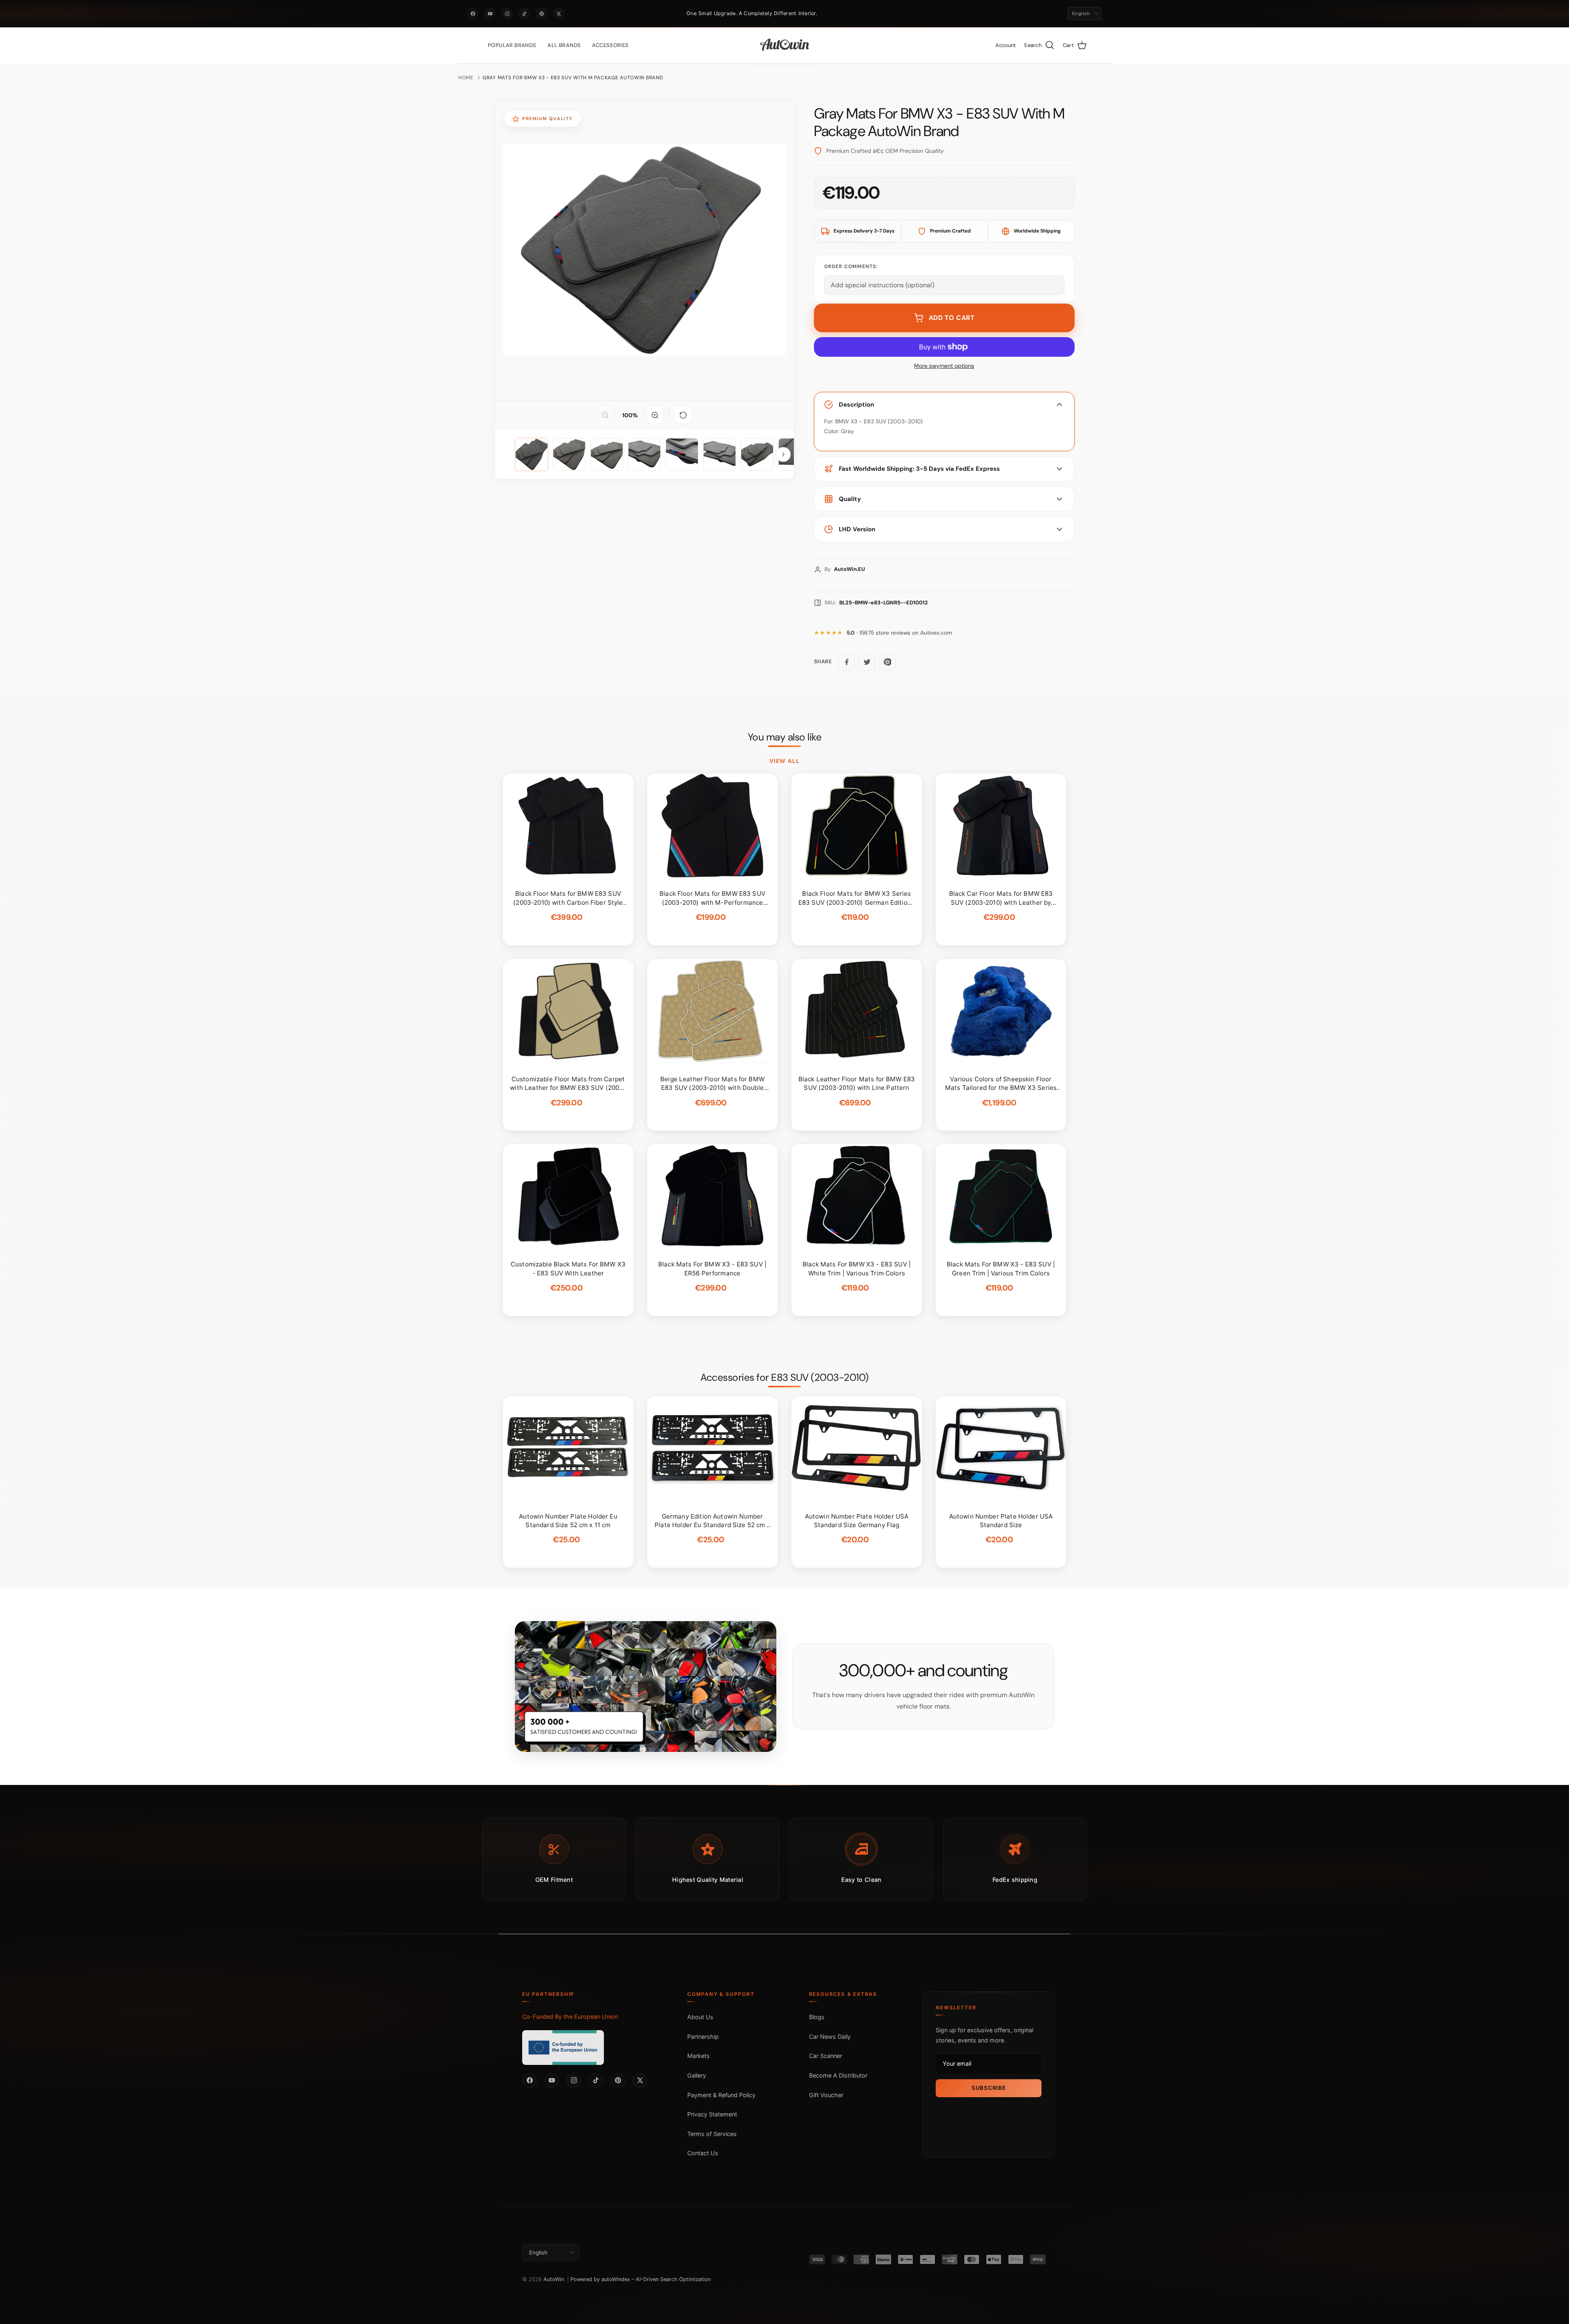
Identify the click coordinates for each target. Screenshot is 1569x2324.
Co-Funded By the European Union (570, 2016)
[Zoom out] (605, 415)
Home (466, 78)
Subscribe (989, 2088)
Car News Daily (830, 2037)
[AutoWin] (785, 45)
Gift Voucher (826, 2095)
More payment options (944, 366)
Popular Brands (512, 45)
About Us (700, 2017)
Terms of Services (712, 2134)
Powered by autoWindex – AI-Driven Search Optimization (640, 2279)
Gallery (697, 2075)
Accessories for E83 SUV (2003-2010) (784, 1378)
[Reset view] (683, 415)
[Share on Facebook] (847, 662)
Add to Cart (952, 318)
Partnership (703, 2037)
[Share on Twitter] (867, 662)
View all (784, 761)
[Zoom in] (655, 415)
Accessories (610, 45)
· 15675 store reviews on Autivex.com (899, 633)
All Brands (564, 45)
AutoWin (554, 2279)
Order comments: (851, 266)
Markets (698, 2056)
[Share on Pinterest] (887, 662)
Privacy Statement (712, 2114)
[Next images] (783, 454)
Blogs (817, 2017)
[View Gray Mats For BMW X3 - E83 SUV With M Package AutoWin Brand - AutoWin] (532, 454)
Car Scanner (826, 2056)
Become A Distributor (838, 2075)
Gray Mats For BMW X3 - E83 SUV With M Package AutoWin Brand (573, 78)
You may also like (785, 737)
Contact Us (703, 2153)
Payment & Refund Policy (721, 2095)
